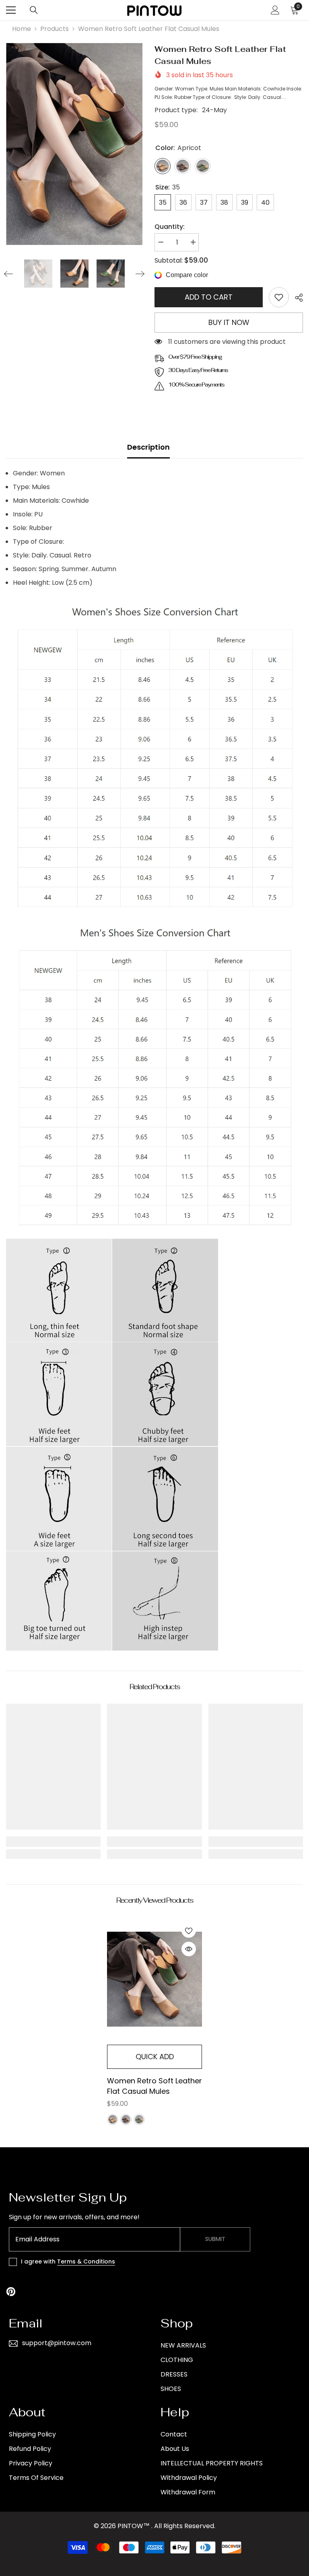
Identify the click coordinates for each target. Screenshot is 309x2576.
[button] (8, 274)
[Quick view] (189, 1949)
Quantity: (170, 227)
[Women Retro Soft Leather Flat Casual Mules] (154, 1979)
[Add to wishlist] (189, 1930)
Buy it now (229, 322)
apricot (113, 2120)
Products (55, 29)
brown (126, 2120)
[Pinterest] (11, 2292)
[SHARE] (296, 298)
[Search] (34, 10)
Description (148, 447)
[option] (74, 144)
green (139, 2120)
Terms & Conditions (86, 2261)
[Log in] (275, 10)
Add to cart (209, 297)
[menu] (11, 10)
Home (22, 29)
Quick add (155, 2057)
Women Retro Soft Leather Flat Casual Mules (154, 2086)
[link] (279, 297)
